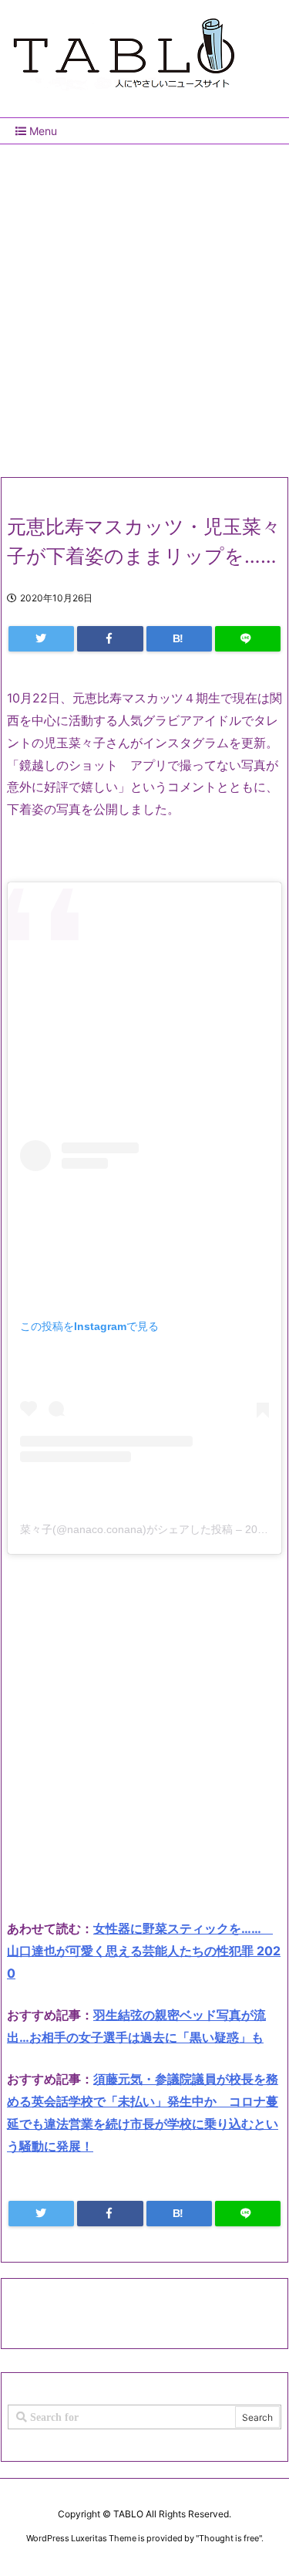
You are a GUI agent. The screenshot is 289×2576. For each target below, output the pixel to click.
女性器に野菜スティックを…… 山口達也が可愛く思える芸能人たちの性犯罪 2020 (144, 1951)
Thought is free (229, 2538)
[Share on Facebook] (110, 639)
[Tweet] (41, 639)
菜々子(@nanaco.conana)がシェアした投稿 (126, 1529)
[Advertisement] (144, 305)
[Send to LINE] (248, 639)
